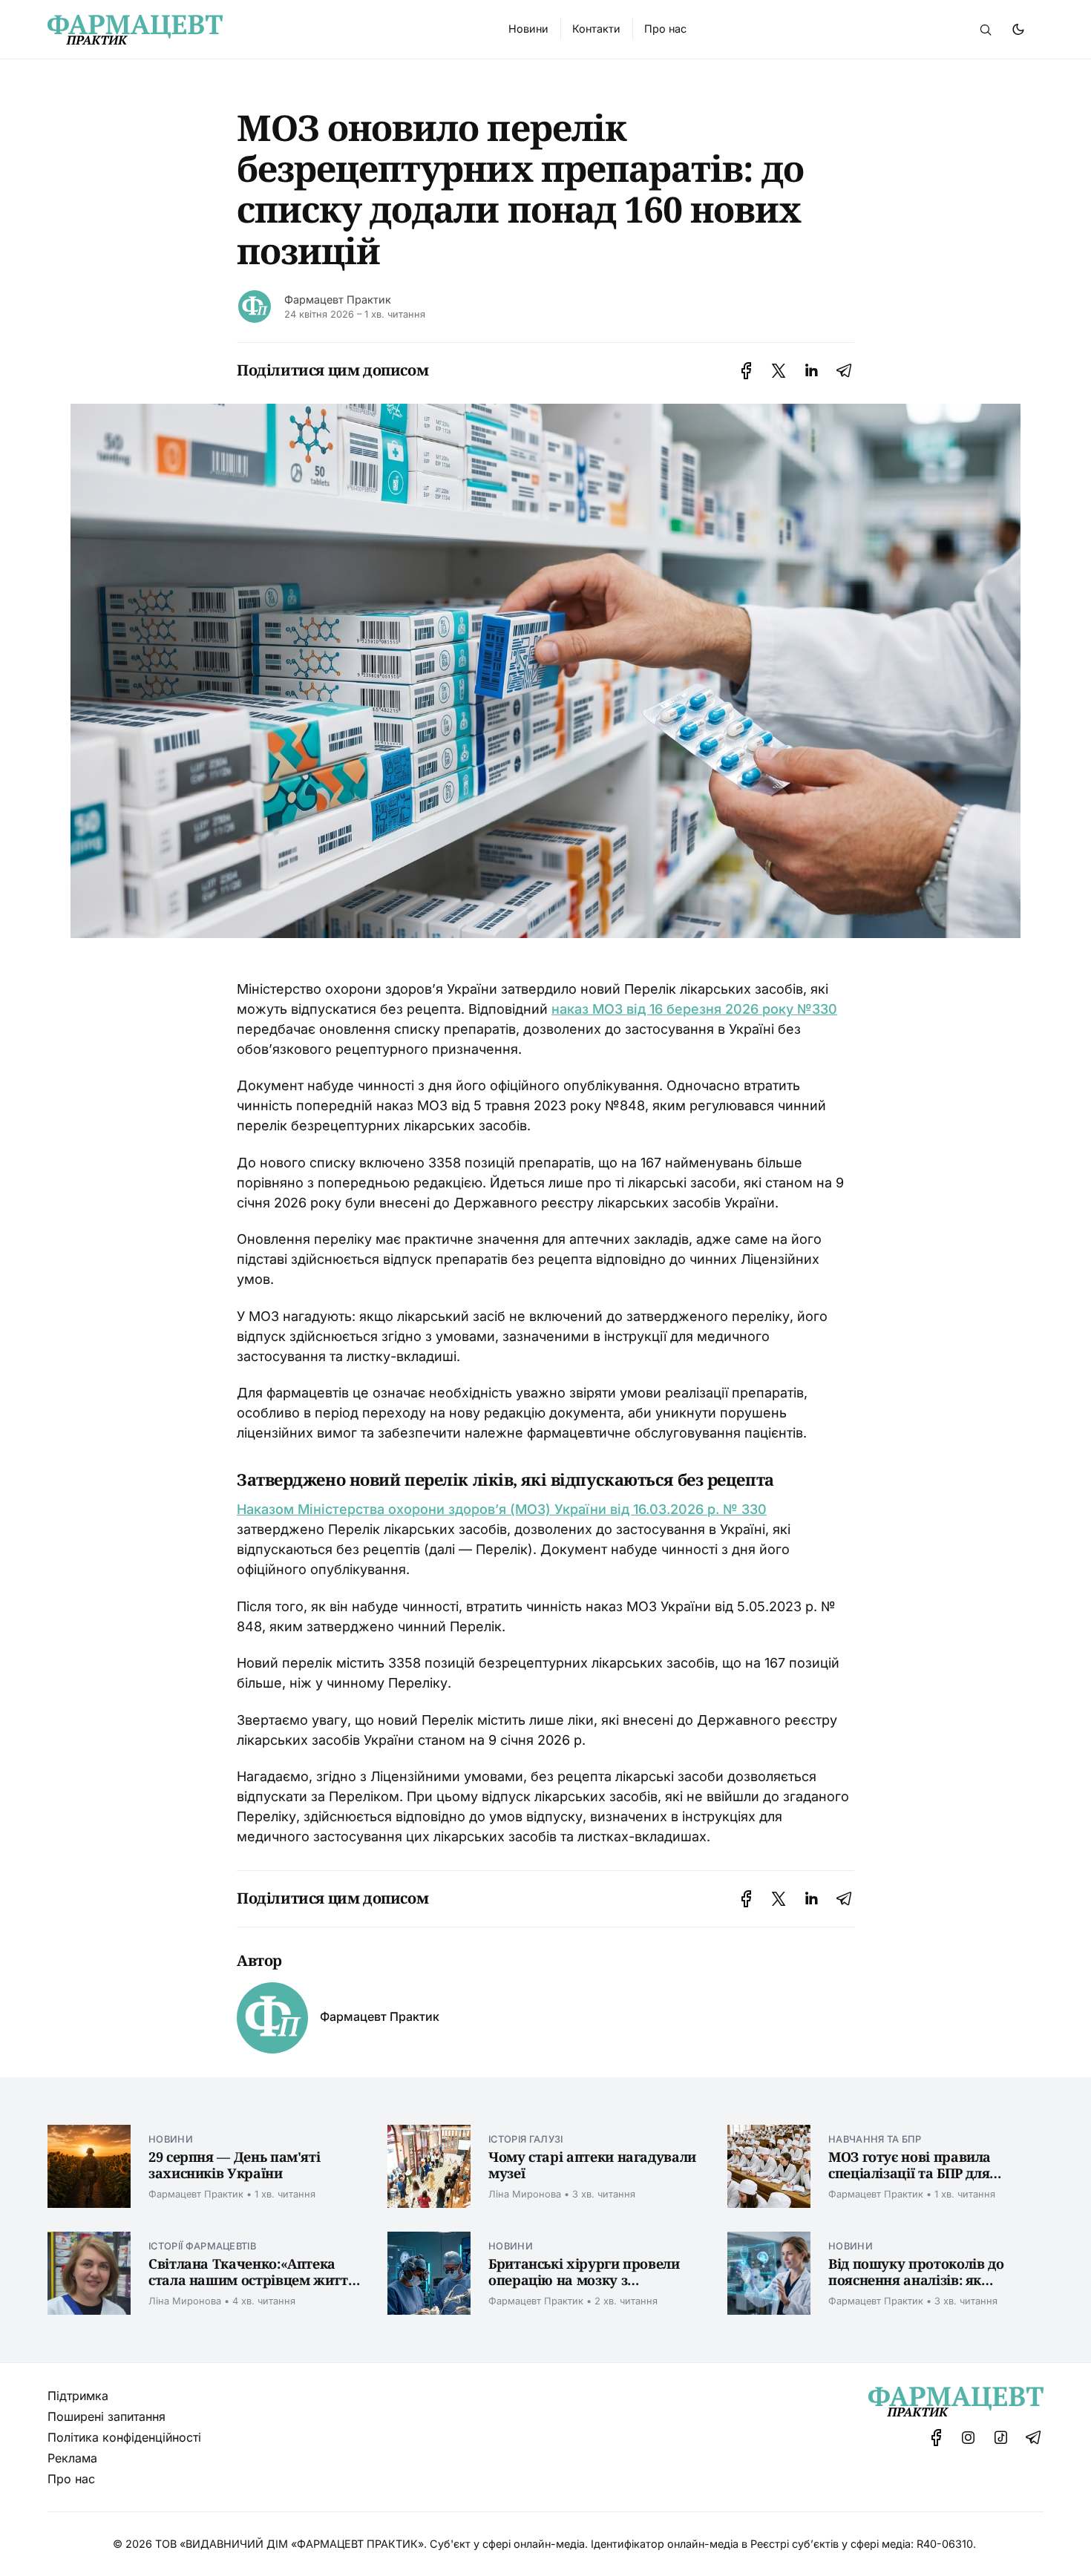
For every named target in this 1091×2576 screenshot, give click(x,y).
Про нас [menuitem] (665, 29)
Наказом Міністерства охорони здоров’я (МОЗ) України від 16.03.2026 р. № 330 (502, 1509)
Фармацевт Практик (338, 299)
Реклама (72, 2458)
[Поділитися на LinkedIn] (811, 371)
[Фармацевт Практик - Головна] (260, 30)
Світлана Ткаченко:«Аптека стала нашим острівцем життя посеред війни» (252, 2280)
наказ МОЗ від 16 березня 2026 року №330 (694, 1009)
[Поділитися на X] (779, 371)
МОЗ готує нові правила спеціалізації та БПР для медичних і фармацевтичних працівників (928, 2182)
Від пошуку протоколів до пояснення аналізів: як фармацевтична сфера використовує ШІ (916, 2289)
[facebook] (936, 2438)
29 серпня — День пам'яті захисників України (234, 2165)
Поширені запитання (107, 2416)
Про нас (71, 2479)
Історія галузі (525, 2139)
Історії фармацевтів (202, 2246)
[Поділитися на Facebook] (746, 371)
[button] (986, 30)
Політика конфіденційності (124, 2437)
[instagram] (969, 2438)
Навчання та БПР (875, 2139)
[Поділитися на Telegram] (844, 371)
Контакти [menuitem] (596, 29)
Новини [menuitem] (528, 29)
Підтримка (78, 2396)
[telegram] (1033, 2438)
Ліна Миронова (525, 2194)
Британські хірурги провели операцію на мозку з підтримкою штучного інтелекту (584, 2289)
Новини (171, 2139)
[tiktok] (1001, 2438)
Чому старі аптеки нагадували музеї (592, 2165)
